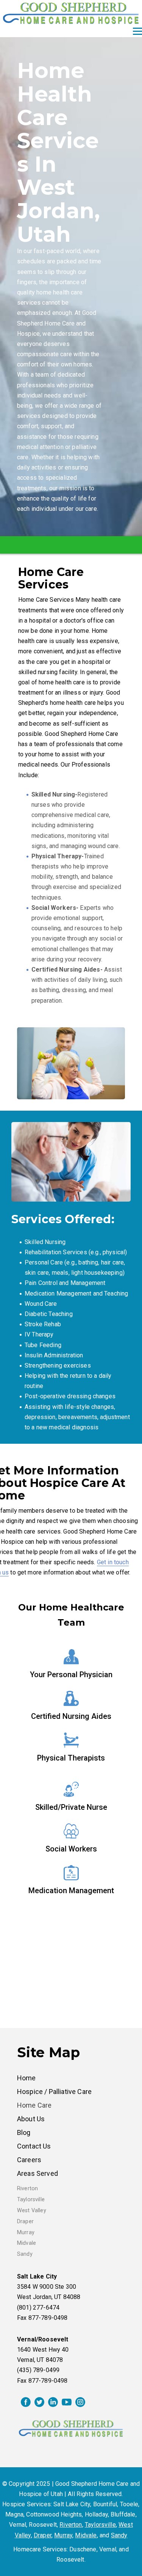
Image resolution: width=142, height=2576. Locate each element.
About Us (31, 2119)
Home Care (34, 2105)
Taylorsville (31, 2200)
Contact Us (34, 2146)
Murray (26, 2232)
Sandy (25, 2254)
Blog (24, 2132)
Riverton (27, 2189)
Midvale (27, 2243)
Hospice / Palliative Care (54, 2092)
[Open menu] (137, 31)
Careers (29, 2160)
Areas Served (37, 2173)
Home (27, 2078)
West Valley (32, 2211)
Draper (25, 2222)
